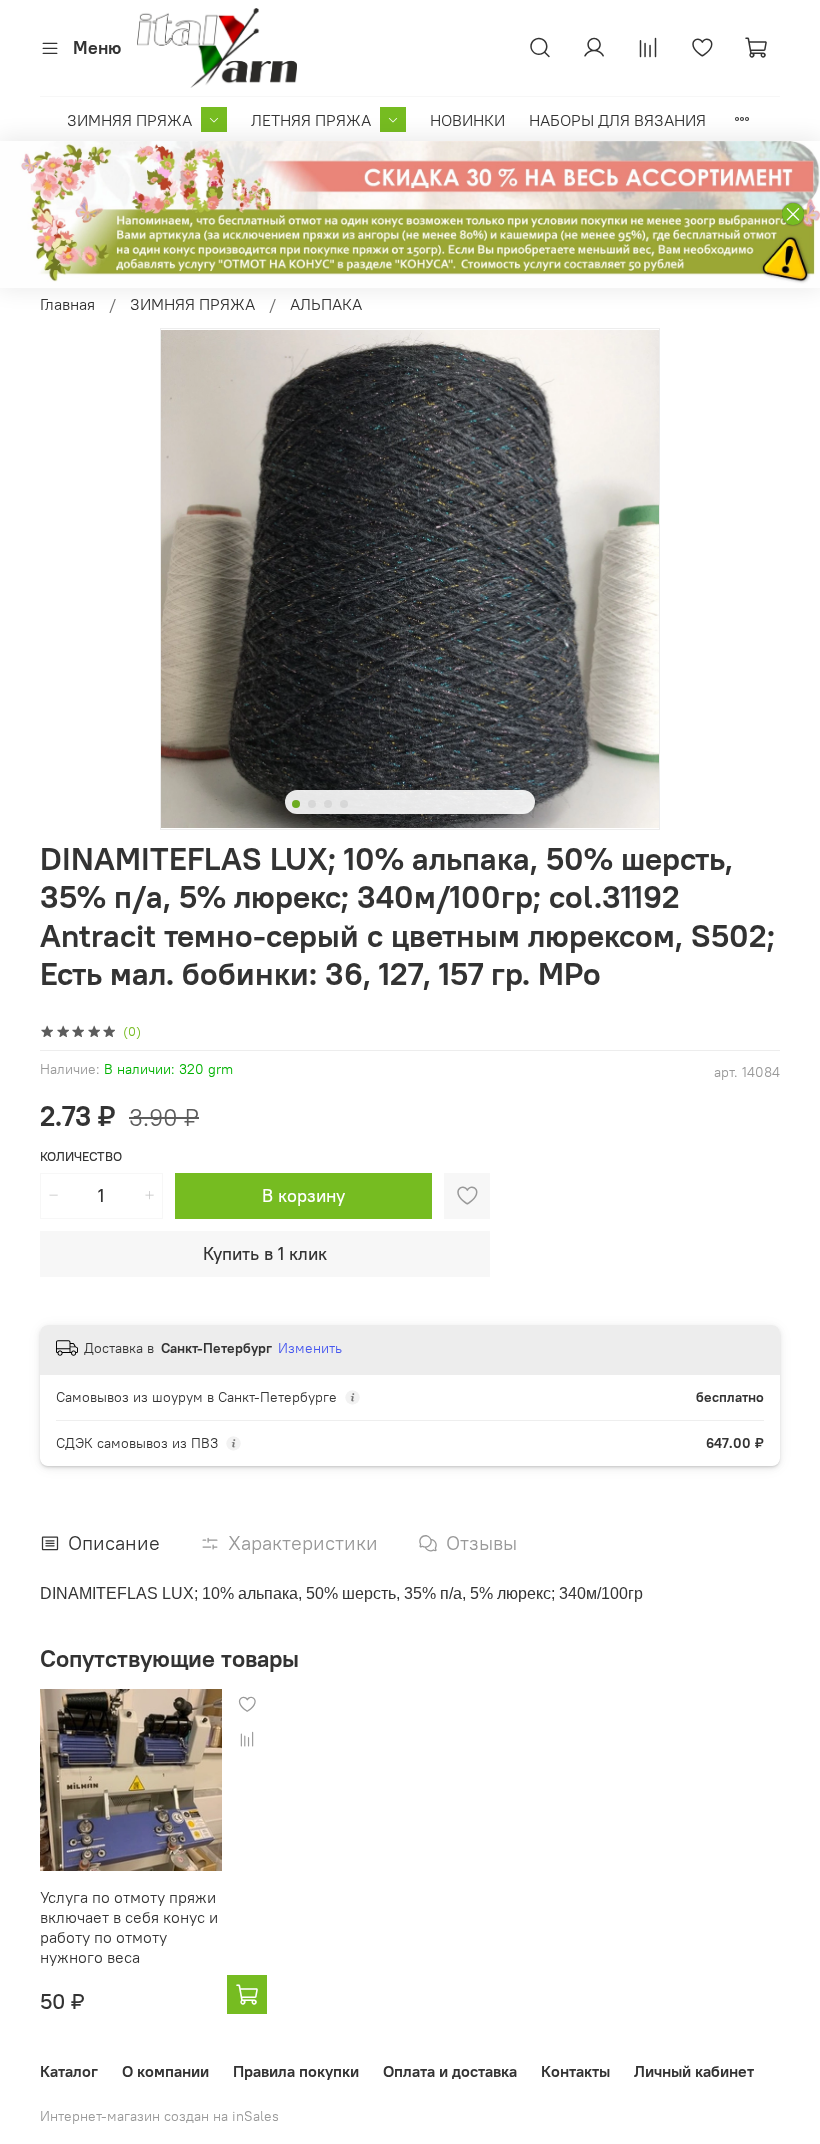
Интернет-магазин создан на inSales (159, 2116)
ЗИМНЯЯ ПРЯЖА (129, 120)
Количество (81, 1156)
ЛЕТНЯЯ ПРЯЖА (311, 120)
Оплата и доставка (450, 2071)
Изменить (310, 1348)
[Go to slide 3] (328, 804)
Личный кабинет (694, 2071)
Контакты (575, 2071)
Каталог (69, 2071)
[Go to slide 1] (296, 804)
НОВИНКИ (467, 120)
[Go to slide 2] (312, 804)
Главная (67, 304)
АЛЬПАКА (326, 304)
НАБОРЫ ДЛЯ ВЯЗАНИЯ (617, 120)
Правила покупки (296, 2071)
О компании (165, 2071)
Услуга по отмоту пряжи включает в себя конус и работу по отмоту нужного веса (129, 1926)
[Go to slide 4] (344, 804)
